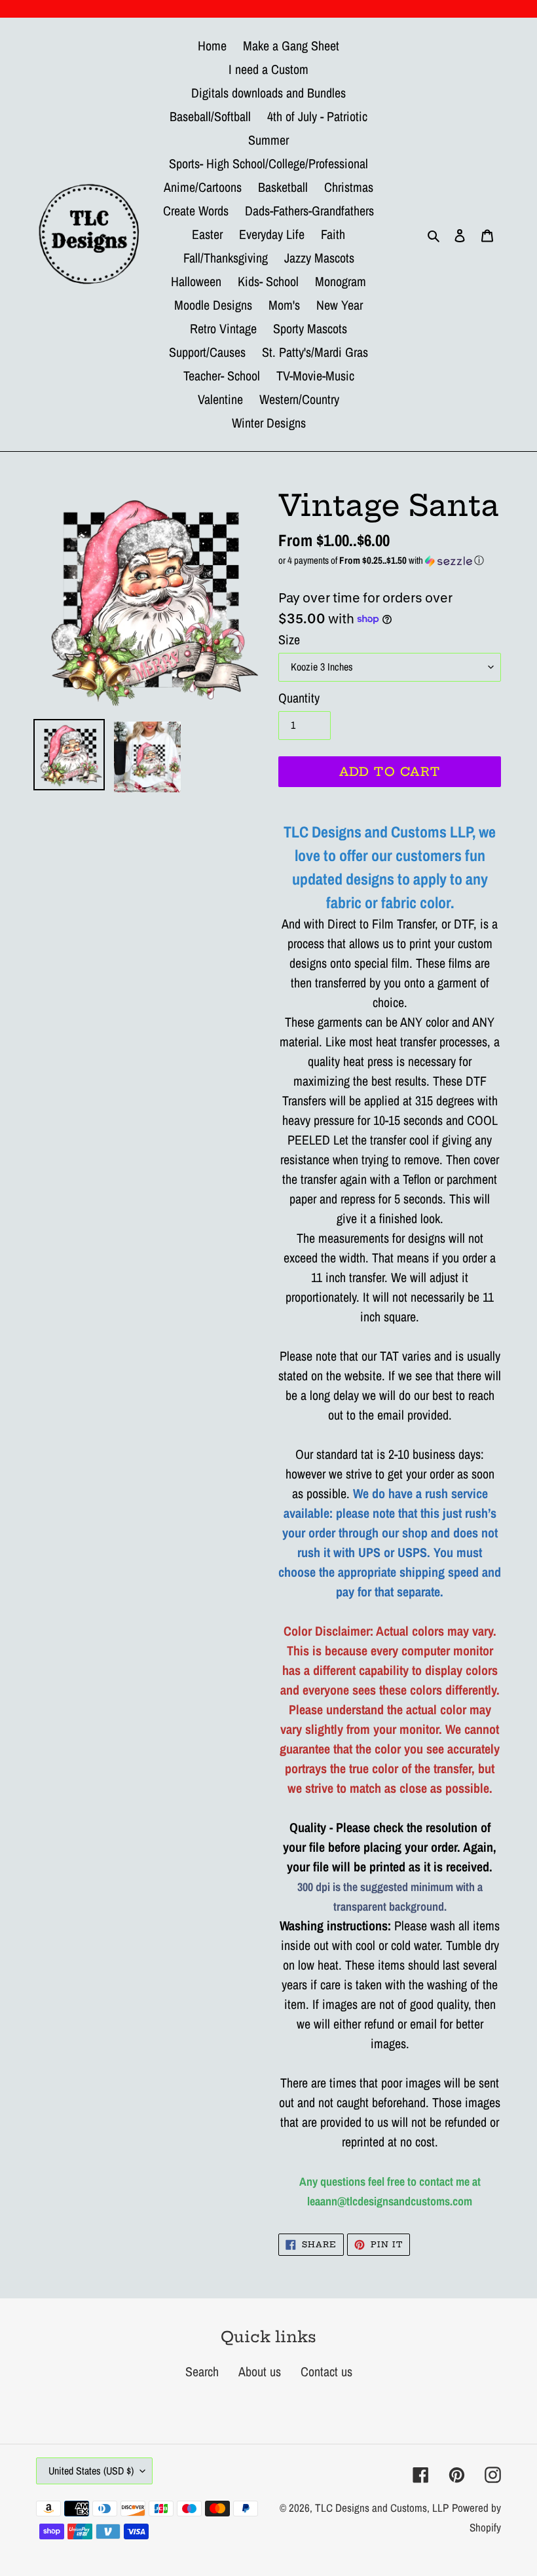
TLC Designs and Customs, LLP (382, 2508)
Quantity (299, 698)
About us (260, 2371)
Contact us (326, 2371)
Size (289, 639)
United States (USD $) (91, 2471)
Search (202, 2371)
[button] (390, 560)
